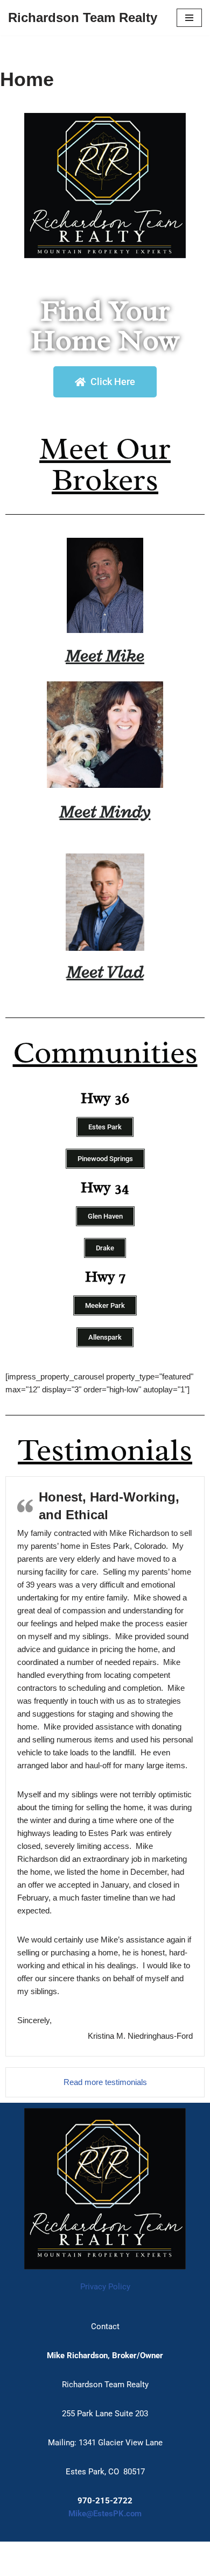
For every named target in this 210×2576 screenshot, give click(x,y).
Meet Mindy (105, 811)
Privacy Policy (105, 2287)
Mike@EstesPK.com (105, 2514)
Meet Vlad (105, 972)
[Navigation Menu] (189, 18)
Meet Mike (105, 655)
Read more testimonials (105, 2082)
